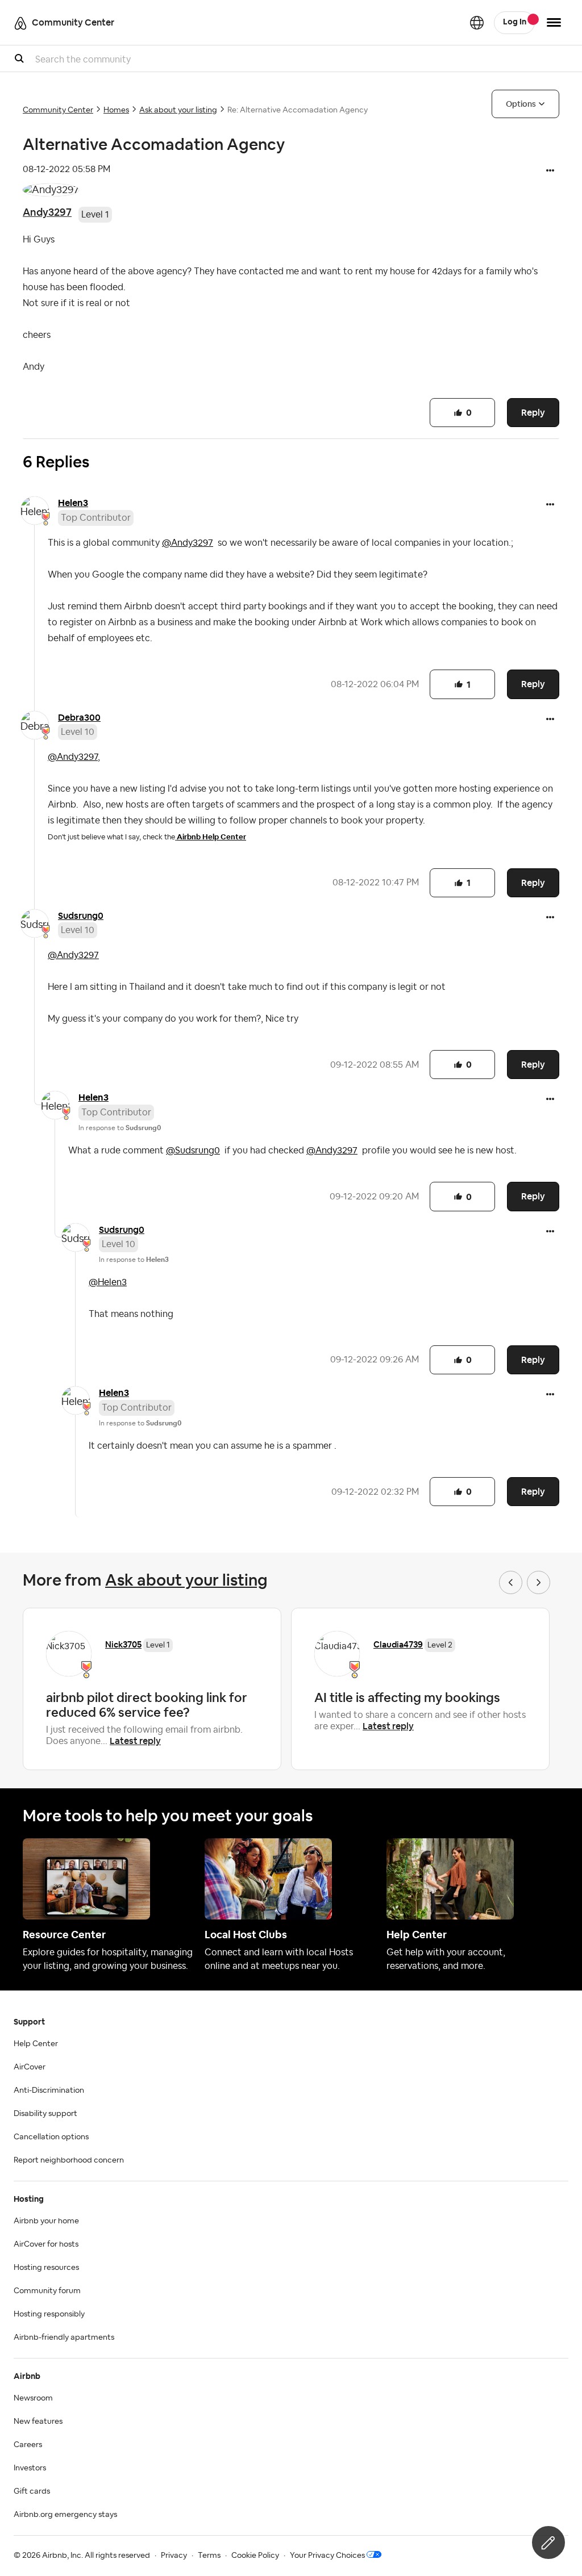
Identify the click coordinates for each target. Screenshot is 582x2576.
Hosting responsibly (49, 2314)
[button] (550, 172)
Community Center (58, 110)
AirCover (30, 2067)
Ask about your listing (178, 110)
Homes (116, 110)
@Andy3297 (188, 543)
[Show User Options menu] (554, 22)
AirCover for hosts (46, 2244)
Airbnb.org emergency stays (65, 2515)
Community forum (47, 2291)
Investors (30, 2468)
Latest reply (135, 1741)
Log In (515, 22)
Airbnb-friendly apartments (64, 2337)
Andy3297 (47, 212)
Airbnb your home (46, 2221)
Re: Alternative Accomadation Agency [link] (298, 110)
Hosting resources (46, 2268)
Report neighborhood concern (69, 2160)
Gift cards (32, 2491)
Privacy (174, 2556)
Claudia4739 (398, 1644)
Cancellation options (51, 2137)
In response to (120, 1128)
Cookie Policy (255, 2556)
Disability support (45, 2114)
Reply (533, 413)
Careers (28, 2445)
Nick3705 (123, 1644)
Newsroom (33, 2398)
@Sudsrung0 (193, 1151)
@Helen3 (108, 1282)
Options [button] (521, 104)
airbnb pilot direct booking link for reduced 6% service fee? (147, 1705)
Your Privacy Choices (327, 2556)
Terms (209, 2556)
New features (38, 2422)
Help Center (36, 2044)
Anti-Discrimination (49, 2090)
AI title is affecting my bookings (407, 1697)
